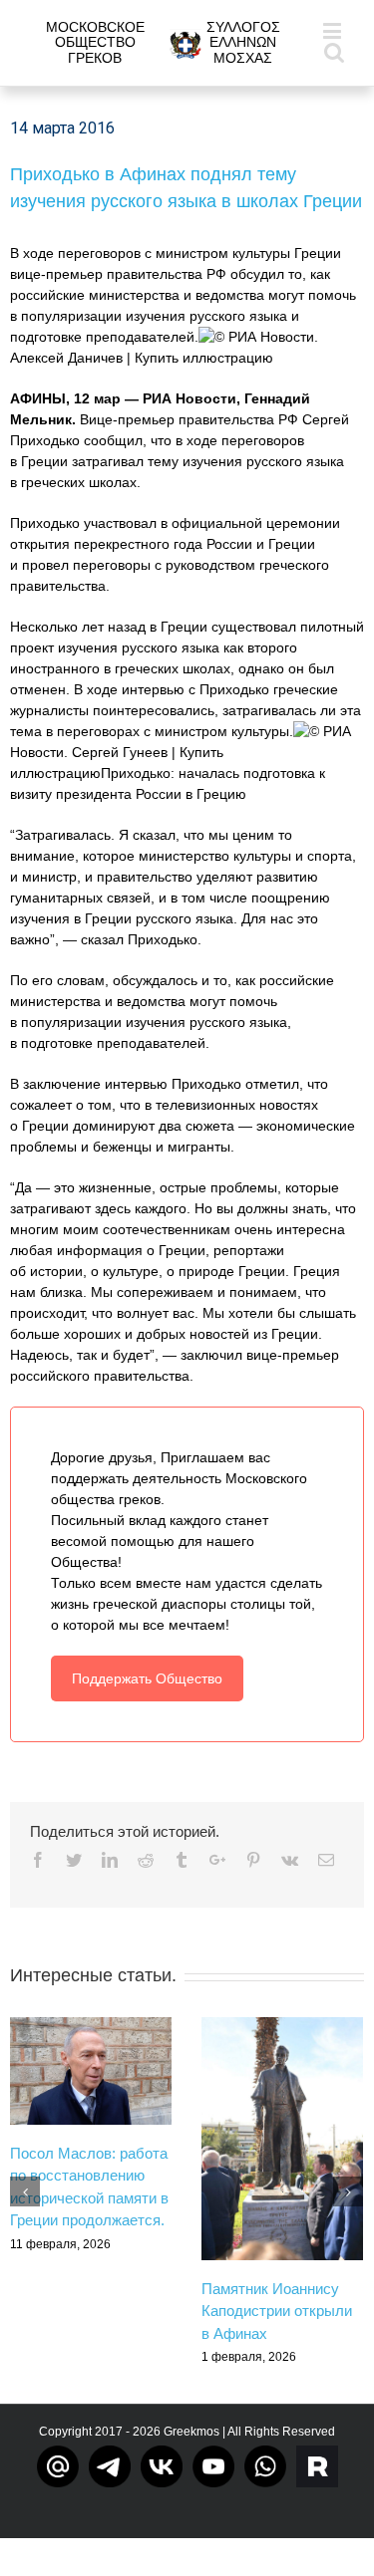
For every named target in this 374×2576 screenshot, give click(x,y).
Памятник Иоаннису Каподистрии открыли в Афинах (277, 2311)
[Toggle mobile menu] (334, 30)
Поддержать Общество (147, 1678)
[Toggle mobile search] (334, 51)
